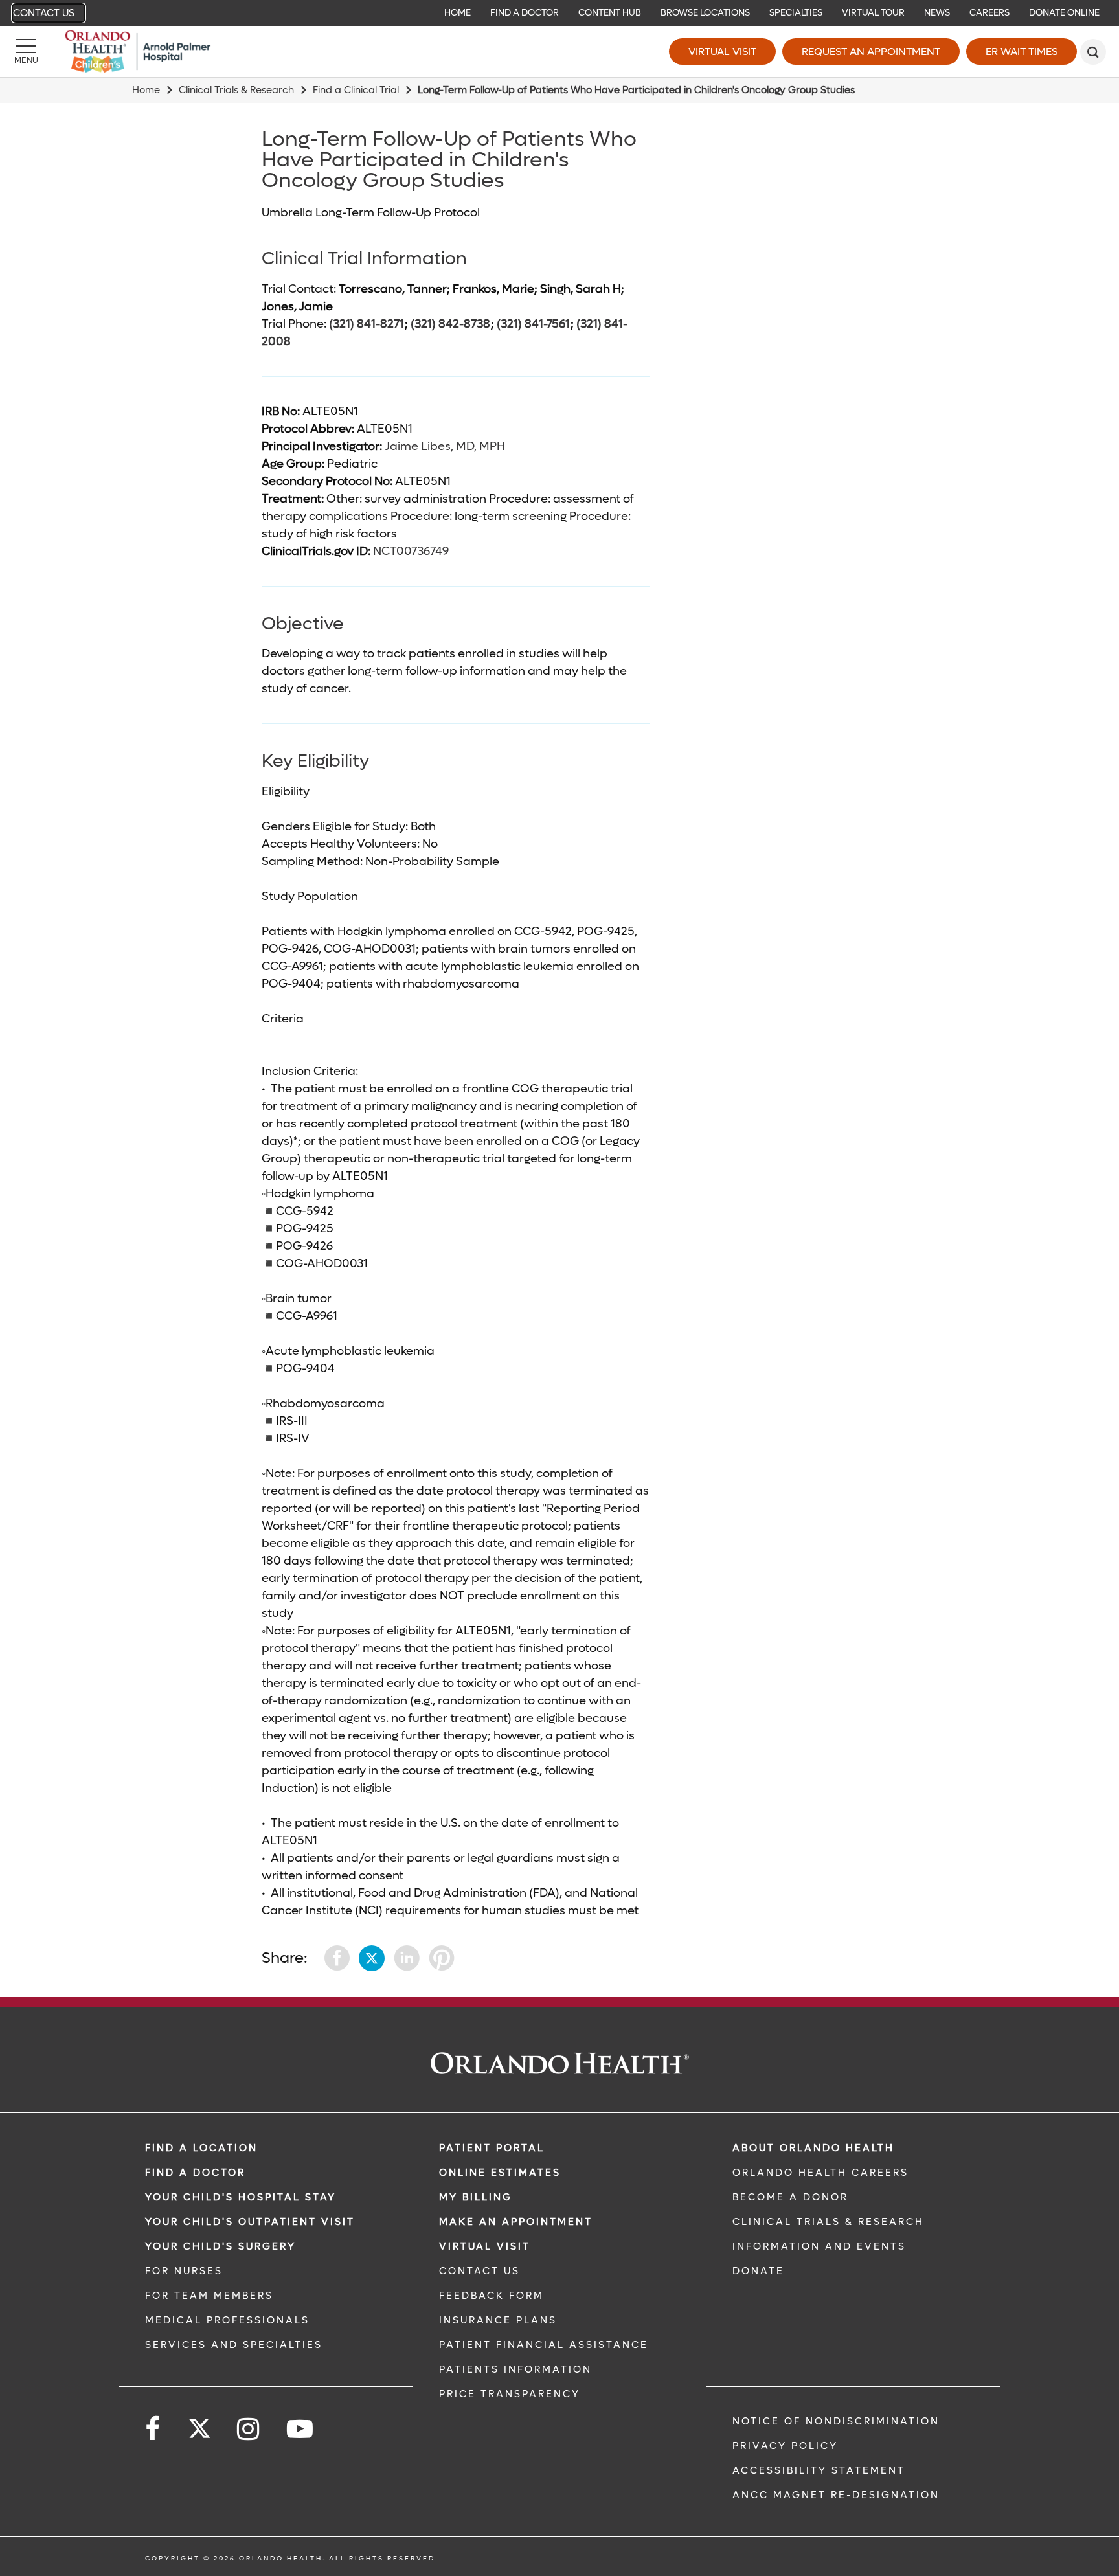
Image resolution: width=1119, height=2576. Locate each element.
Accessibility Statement (819, 2470)
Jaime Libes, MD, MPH (445, 446)
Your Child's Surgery (220, 2246)
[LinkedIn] (407, 1958)
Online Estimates (500, 2173)
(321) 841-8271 (367, 324)
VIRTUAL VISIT (485, 2246)
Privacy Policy (785, 2446)
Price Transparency (510, 2394)
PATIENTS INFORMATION (515, 2369)
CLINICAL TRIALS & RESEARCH (828, 2222)
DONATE (758, 2271)
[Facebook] (337, 1958)
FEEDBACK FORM (492, 2296)
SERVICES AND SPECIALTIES (234, 2345)
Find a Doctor (195, 2173)
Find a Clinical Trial (356, 90)
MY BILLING (476, 2197)
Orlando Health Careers (820, 2173)
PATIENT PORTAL (492, 2148)
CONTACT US (480, 2271)
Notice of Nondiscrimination (836, 2421)
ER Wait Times (1022, 51)
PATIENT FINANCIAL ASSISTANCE (544, 2345)
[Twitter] (372, 1958)
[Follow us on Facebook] (153, 2429)
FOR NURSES (184, 2271)
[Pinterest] (442, 1958)
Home (146, 90)
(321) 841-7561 (533, 324)
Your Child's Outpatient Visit (250, 2222)
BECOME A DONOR (790, 2197)
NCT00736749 (411, 551)
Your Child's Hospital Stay (241, 2197)
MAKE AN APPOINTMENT (516, 2222)
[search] (1093, 52)
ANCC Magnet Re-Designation (836, 2495)
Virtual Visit (722, 51)
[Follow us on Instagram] (249, 2429)
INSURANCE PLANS (498, 2320)
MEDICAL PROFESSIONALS (227, 2320)
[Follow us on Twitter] (199, 2424)
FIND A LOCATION (201, 2148)
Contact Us (44, 13)
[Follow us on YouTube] (301, 2429)
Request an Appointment (871, 51)
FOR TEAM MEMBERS (209, 2296)
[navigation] (559, 13)
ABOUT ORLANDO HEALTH (813, 2148)
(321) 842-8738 (450, 324)
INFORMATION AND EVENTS (819, 2246)
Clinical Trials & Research (236, 90)
